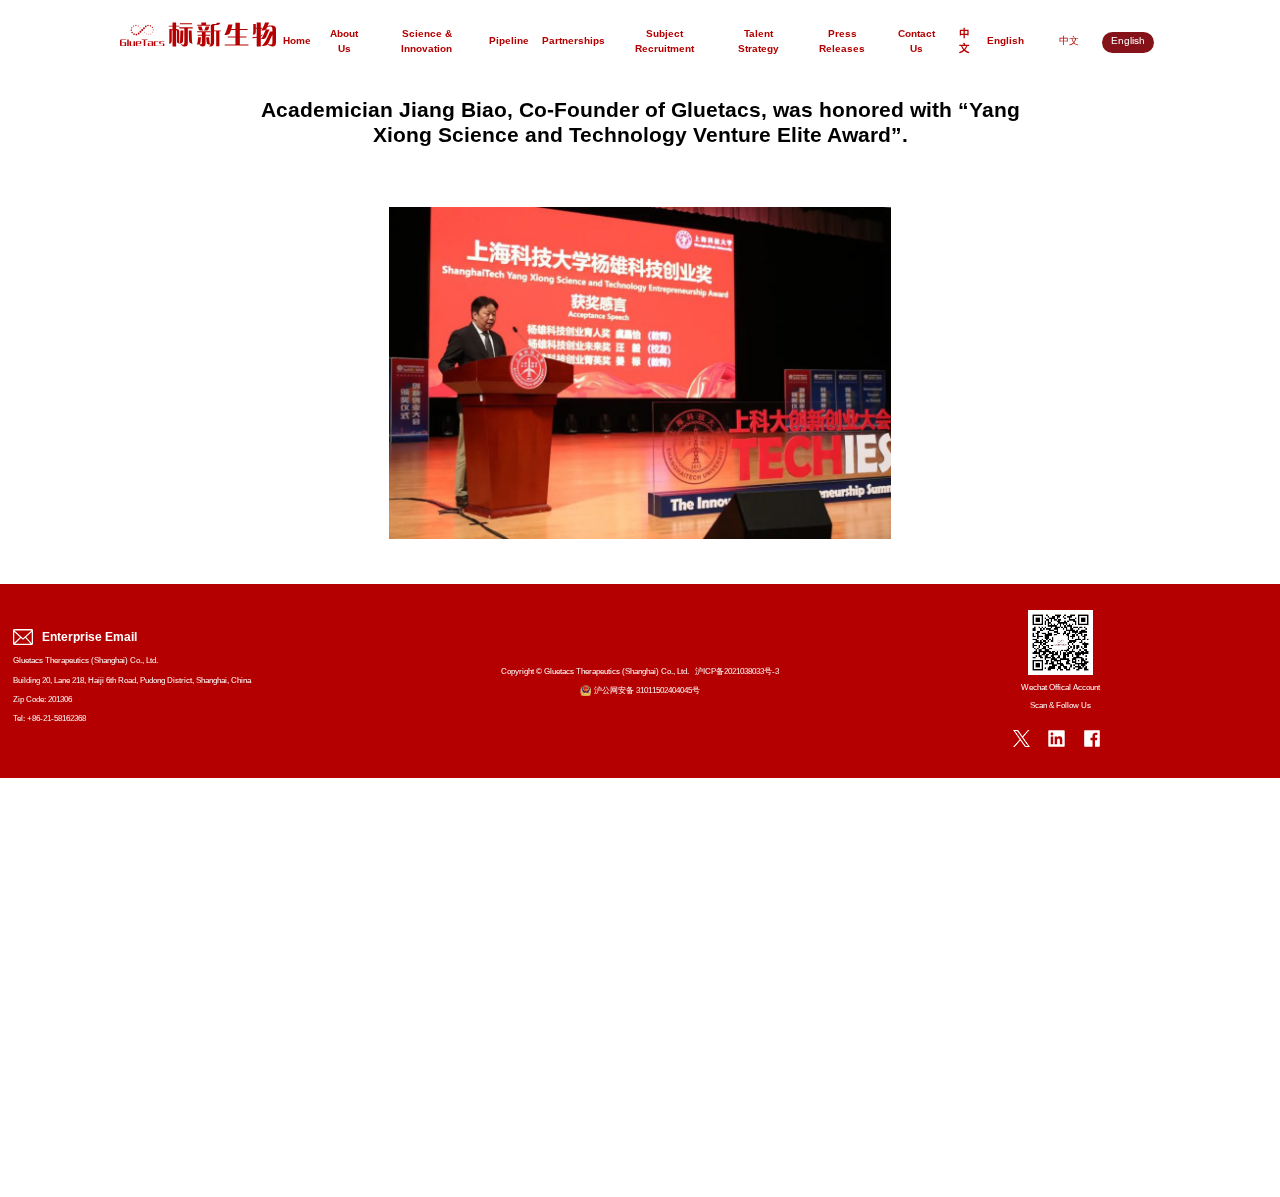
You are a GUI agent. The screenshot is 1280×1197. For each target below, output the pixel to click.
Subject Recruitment (664, 42)
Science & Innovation (426, 42)
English (1005, 41)
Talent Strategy (758, 42)
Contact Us (916, 42)
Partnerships (573, 41)
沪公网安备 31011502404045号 (647, 690)
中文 (964, 42)
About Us (344, 42)
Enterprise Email (89, 637)
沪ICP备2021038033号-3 (737, 671)
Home (297, 41)
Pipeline (509, 41)
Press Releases (842, 42)
